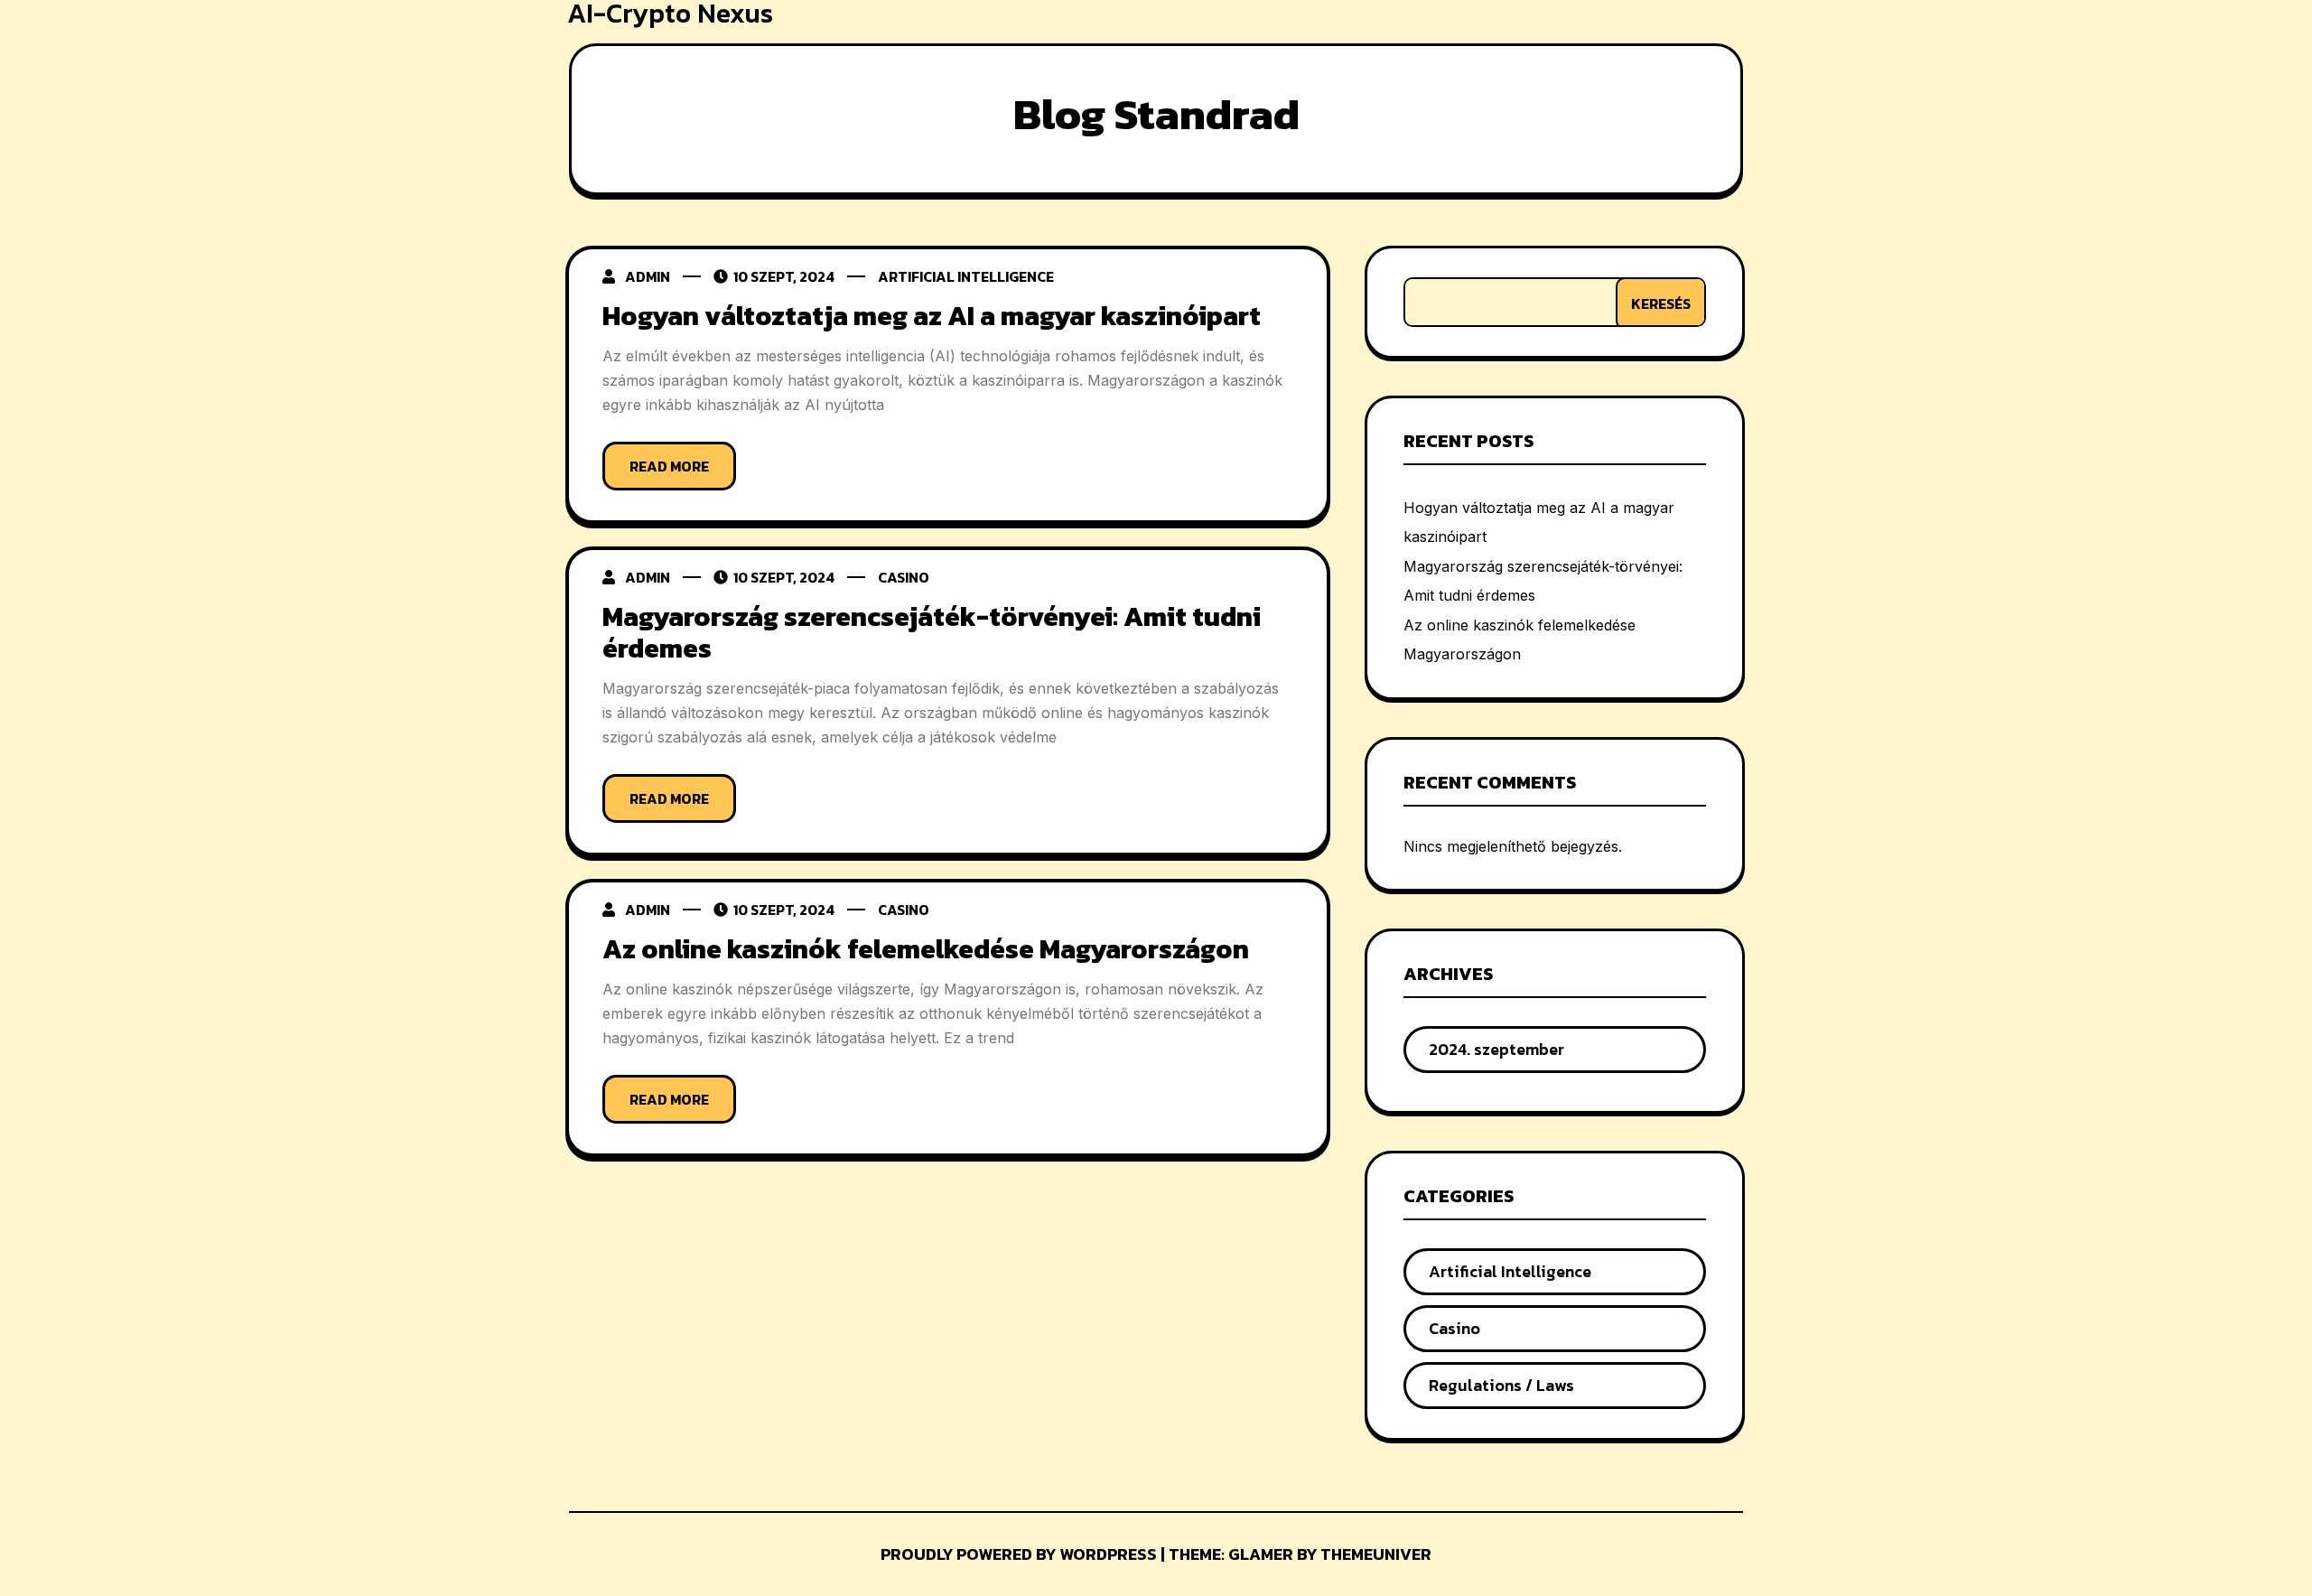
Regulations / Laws (1501, 1385)
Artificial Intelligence (966, 276)
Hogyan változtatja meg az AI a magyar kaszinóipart (932, 316)
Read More (669, 466)
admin (648, 276)
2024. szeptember (1496, 1049)
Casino (904, 577)
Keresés (1661, 303)
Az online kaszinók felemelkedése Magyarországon (926, 949)
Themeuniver (1376, 1554)
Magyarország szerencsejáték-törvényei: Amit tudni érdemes (932, 632)
